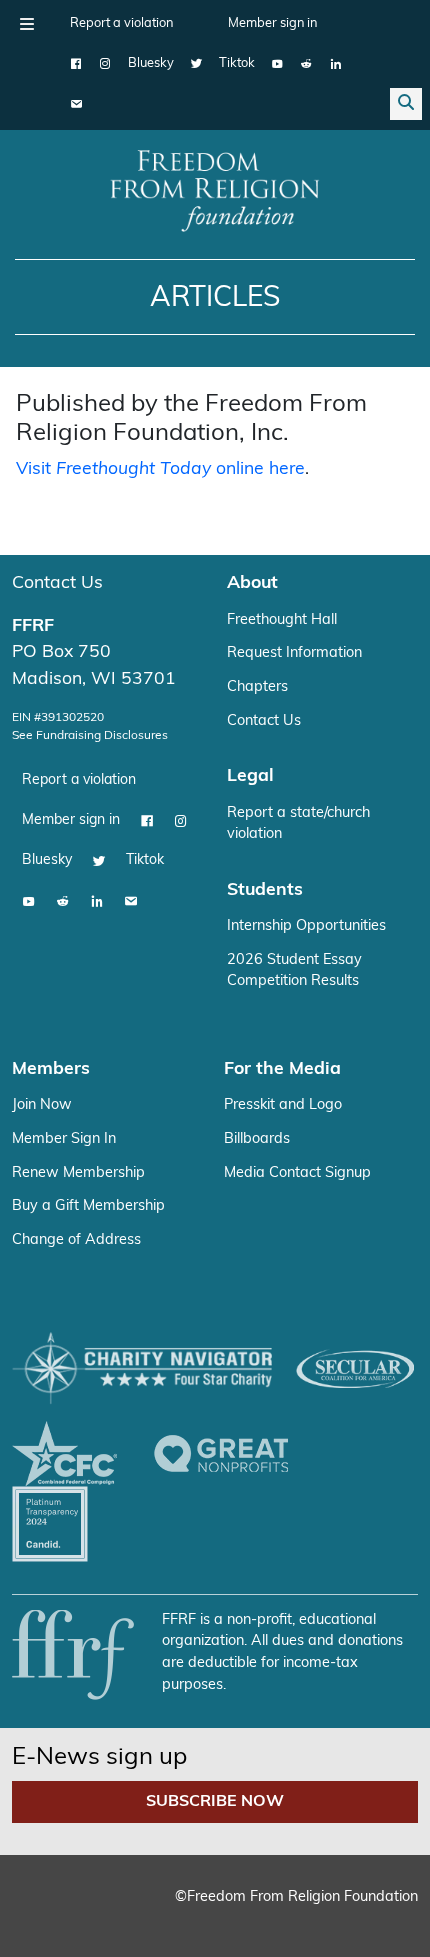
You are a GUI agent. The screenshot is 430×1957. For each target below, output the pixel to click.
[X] (196, 64)
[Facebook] (76, 64)
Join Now (42, 1105)
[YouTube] (277, 64)
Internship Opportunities (306, 926)
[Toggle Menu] (27, 24)
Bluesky (151, 63)
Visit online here (160, 469)
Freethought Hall (282, 620)
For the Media (282, 1069)
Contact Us (57, 583)
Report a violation (121, 23)
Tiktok (237, 63)
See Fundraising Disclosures (90, 736)
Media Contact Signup (297, 1173)
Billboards (257, 1139)
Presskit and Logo (283, 1105)
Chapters (257, 687)
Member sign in (272, 23)
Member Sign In (64, 1139)
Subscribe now (215, 1802)
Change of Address (76, 1240)
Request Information (294, 653)
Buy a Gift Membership (88, 1206)
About (252, 583)
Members (51, 1069)
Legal (250, 776)
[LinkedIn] (335, 64)
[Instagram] (105, 64)
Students (265, 890)
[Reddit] (306, 64)
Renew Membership (78, 1173)
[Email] (76, 104)
